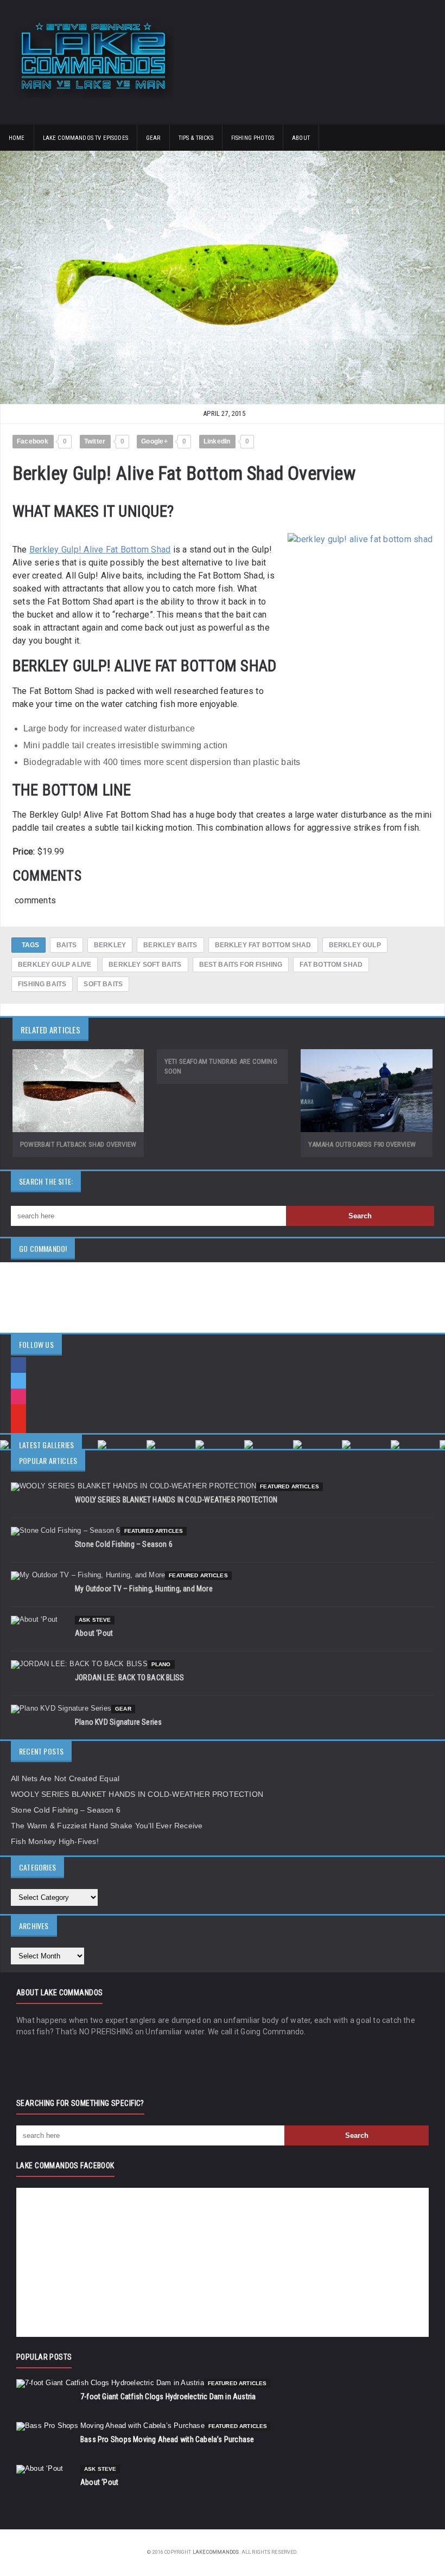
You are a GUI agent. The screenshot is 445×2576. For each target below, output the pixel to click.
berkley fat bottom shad (263, 945)
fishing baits (42, 984)
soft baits (103, 984)
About (301, 138)
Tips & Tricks (196, 138)
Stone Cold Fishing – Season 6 (124, 1544)
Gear (153, 138)
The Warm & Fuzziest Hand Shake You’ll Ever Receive (107, 1826)
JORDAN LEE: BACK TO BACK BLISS (129, 1678)
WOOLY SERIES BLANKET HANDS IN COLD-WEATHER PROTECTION (176, 1500)
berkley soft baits (145, 965)
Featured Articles (290, 1486)
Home (17, 138)
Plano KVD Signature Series (118, 1722)
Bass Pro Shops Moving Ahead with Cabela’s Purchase (167, 2439)
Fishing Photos (253, 138)
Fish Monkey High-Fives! (55, 1841)
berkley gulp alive (55, 965)
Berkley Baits (170, 945)
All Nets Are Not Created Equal (65, 1778)
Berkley (110, 945)
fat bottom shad (331, 965)
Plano (161, 1664)
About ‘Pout (94, 1633)
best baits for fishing (241, 965)
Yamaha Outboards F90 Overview (362, 1144)
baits (66, 945)
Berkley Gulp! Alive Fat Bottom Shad (100, 550)
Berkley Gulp (355, 945)
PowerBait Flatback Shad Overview (78, 1144)
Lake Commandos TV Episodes (85, 138)
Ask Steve (95, 1620)
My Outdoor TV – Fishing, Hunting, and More (144, 1589)
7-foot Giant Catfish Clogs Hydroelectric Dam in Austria (168, 2397)
